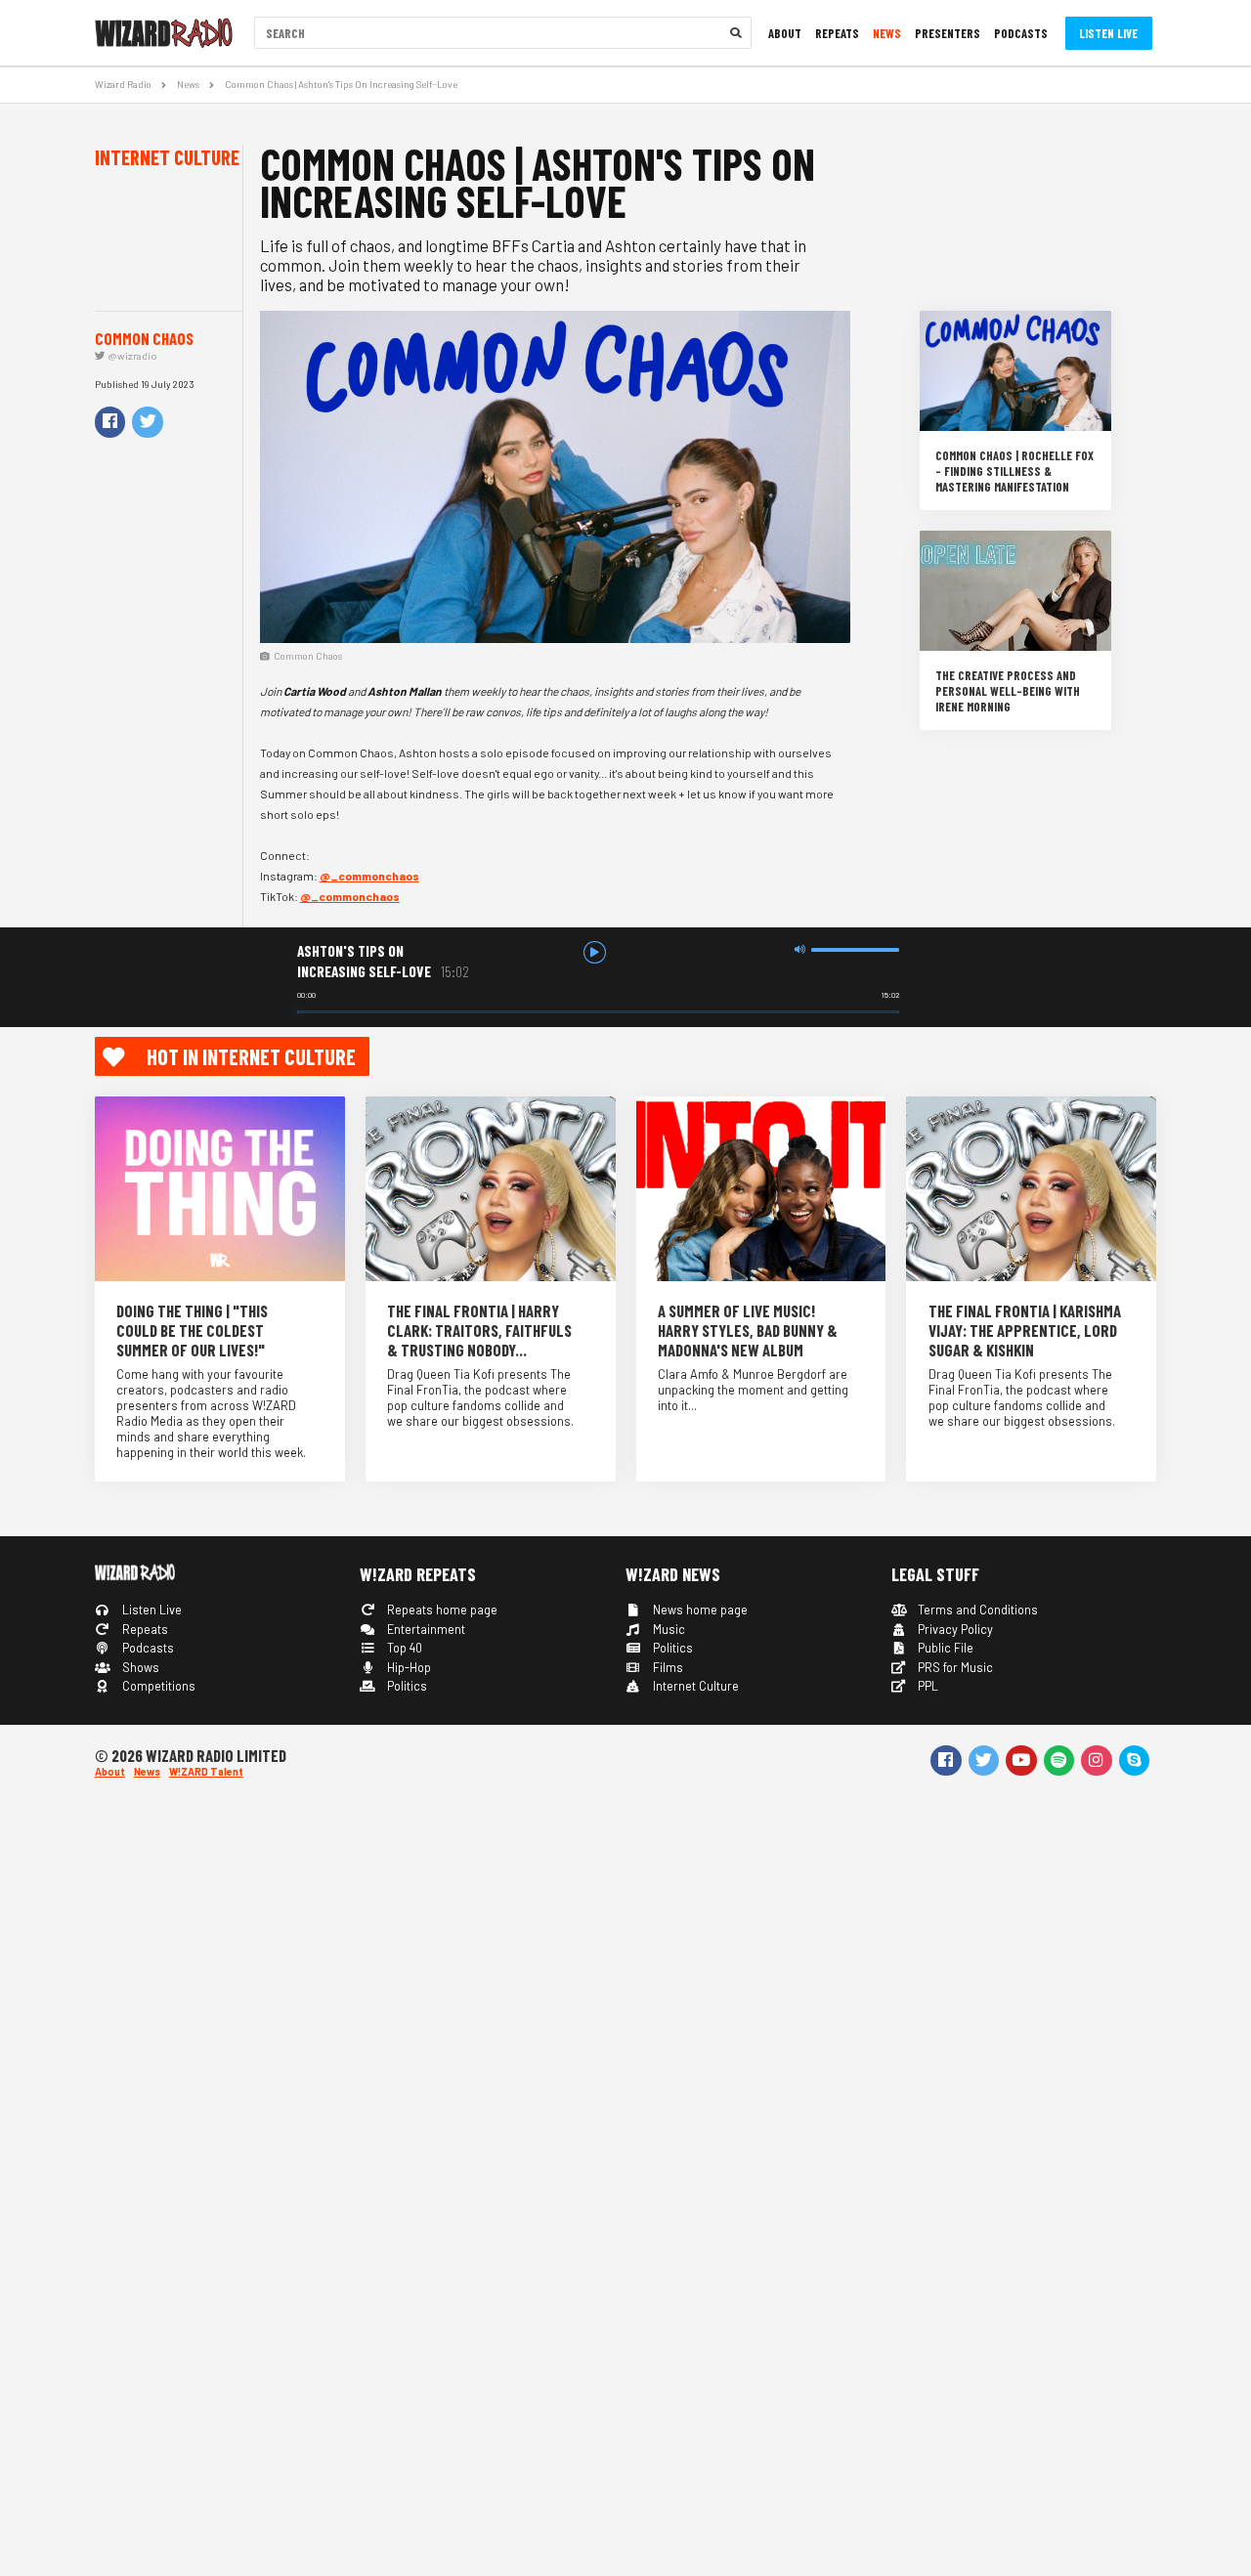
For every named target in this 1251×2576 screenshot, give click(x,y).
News (887, 33)
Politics (406, 1686)
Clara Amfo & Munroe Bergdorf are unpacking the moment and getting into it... (753, 1390)
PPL (927, 1686)
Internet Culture (694, 1686)
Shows (139, 1667)
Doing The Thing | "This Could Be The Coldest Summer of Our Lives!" (192, 1330)
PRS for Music (954, 1667)
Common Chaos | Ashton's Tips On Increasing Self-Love (341, 84)
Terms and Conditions (976, 1610)
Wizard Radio (123, 84)
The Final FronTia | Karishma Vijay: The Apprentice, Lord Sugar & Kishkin (1025, 1330)
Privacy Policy (954, 1629)
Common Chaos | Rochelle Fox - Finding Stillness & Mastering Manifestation (1014, 471)
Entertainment (425, 1629)
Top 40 (403, 1648)
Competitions (157, 1686)
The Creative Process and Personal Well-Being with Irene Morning (1008, 691)
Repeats (837, 33)
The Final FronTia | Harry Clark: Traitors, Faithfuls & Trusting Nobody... (479, 1330)
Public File (944, 1648)
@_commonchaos (369, 876)
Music (668, 1629)
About (785, 33)
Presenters (948, 33)
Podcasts (1021, 33)
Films (667, 1667)
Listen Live (1108, 33)
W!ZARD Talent (206, 1771)
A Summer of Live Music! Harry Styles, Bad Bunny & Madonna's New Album (748, 1330)
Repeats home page (441, 1610)
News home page (699, 1610)
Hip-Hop (408, 1667)
